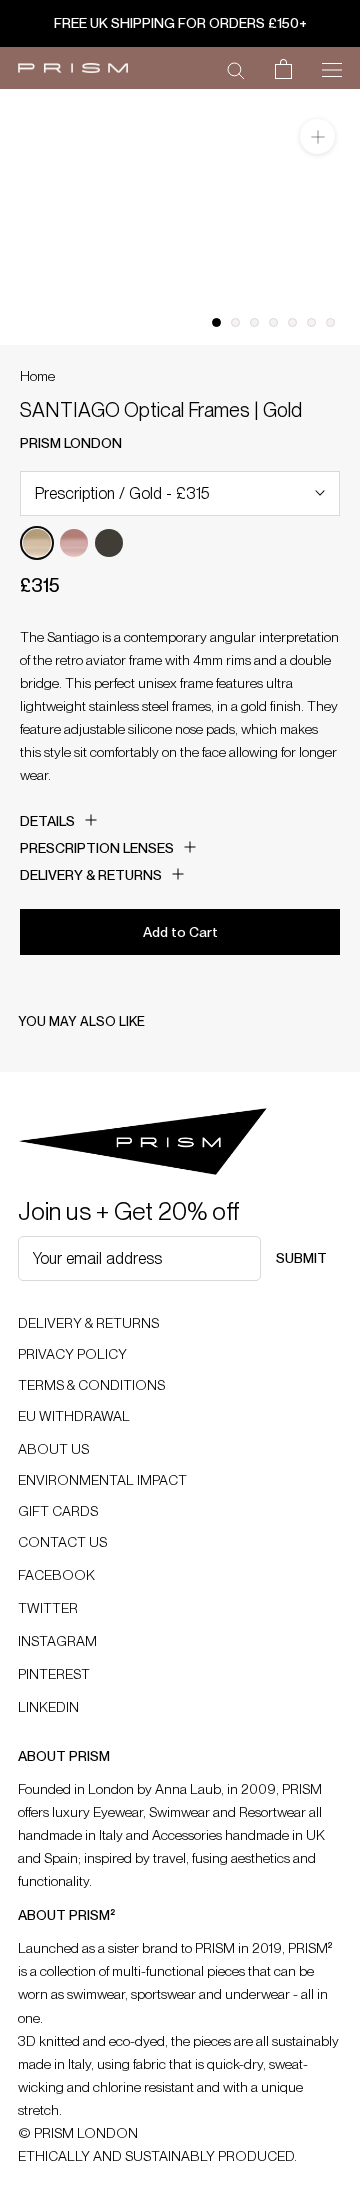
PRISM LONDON (71, 443)
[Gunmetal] (109, 543)
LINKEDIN (48, 1707)
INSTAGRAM (57, 1641)
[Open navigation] (332, 68)
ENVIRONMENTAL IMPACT (102, 1480)
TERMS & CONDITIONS (91, 1385)
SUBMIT (301, 1258)
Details (47, 821)
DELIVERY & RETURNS (88, 1323)
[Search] (236, 69)
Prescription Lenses (97, 848)
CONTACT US (62, 1542)
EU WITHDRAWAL (74, 1416)
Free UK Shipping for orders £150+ (180, 23)
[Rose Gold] (74, 543)
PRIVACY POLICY (72, 1354)
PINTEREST (54, 1674)
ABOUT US (53, 1449)
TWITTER (48, 1608)
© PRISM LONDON (78, 2133)
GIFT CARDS (58, 1511)
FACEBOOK (56, 1575)
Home (37, 376)
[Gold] (37, 543)
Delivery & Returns (91, 875)
